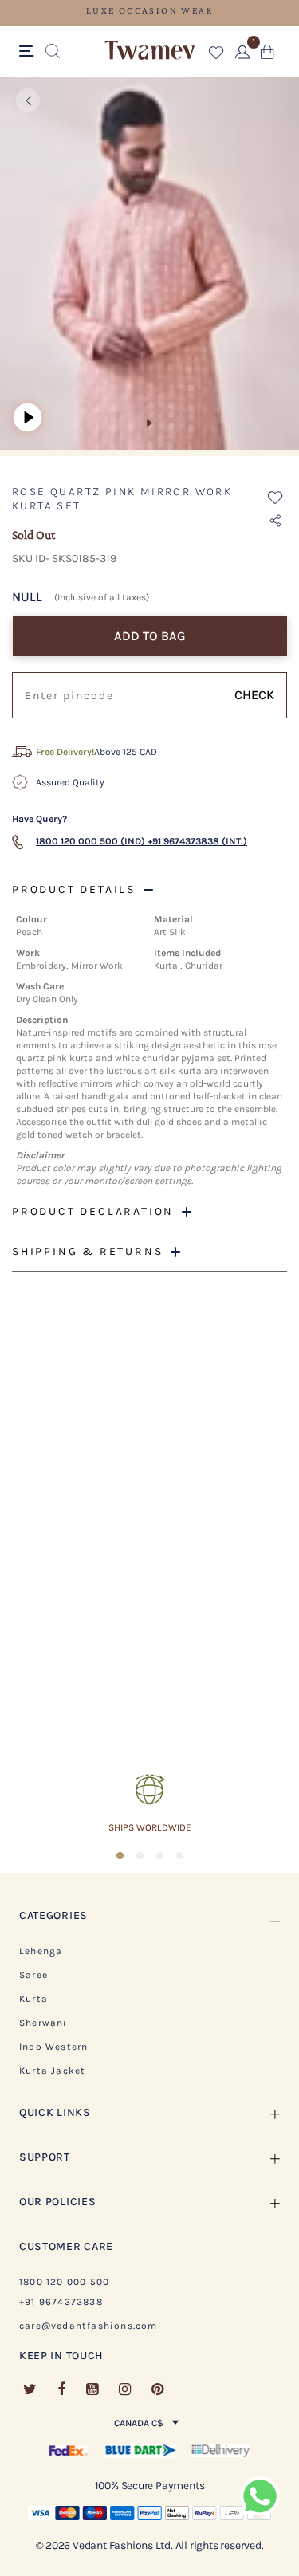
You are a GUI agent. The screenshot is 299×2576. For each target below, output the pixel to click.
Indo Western (53, 2047)
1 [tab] (149, 423)
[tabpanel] (149, 266)
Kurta (33, 1999)
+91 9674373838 (61, 2302)
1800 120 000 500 (64, 2282)
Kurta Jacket (52, 2071)
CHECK (254, 695)
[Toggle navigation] (29, 52)
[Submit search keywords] (53, 52)
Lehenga (41, 1951)
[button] (216, 55)
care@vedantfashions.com (89, 2326)
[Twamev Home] (150, 51)
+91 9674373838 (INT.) (197, 841)
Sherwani (43, 2023)
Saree (33, 1975)
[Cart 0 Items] (268, 55)
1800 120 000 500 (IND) (90, 841)
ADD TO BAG (150, 636)
